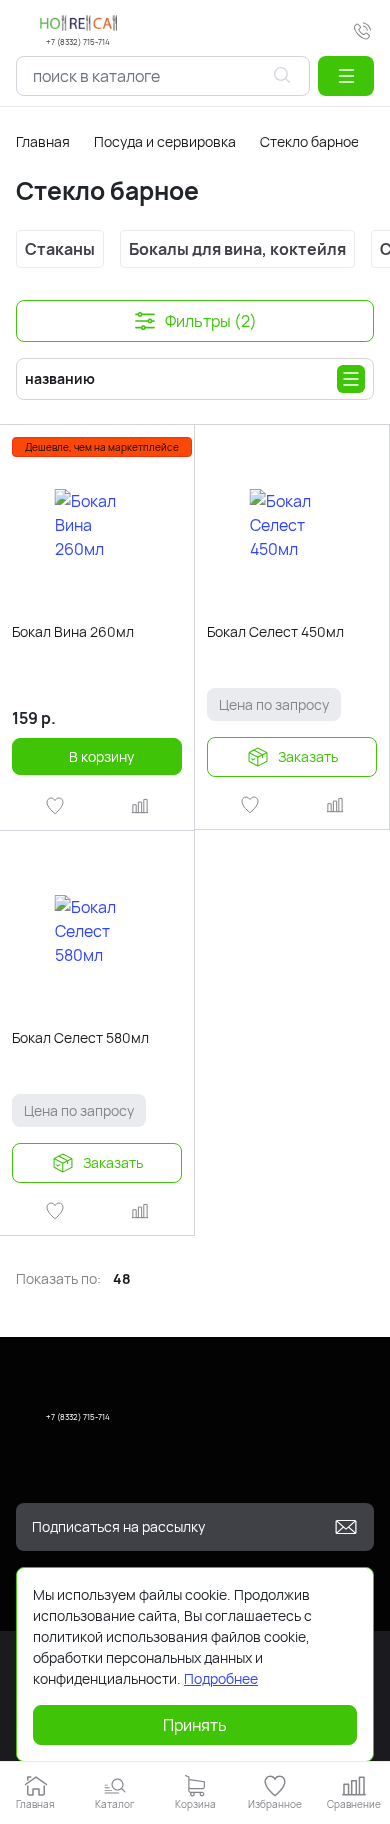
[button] (346, 76)
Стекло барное (309, 141)
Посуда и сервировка (165, 141)
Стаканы (60, 249)
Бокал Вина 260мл (73, 631)
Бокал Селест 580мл (80, 1037)
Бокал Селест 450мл (275, 631)
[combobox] (163, 76)
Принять (195, 1725)
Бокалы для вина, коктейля (237, 249)
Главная (43, 141)
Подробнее (221, 1678)
